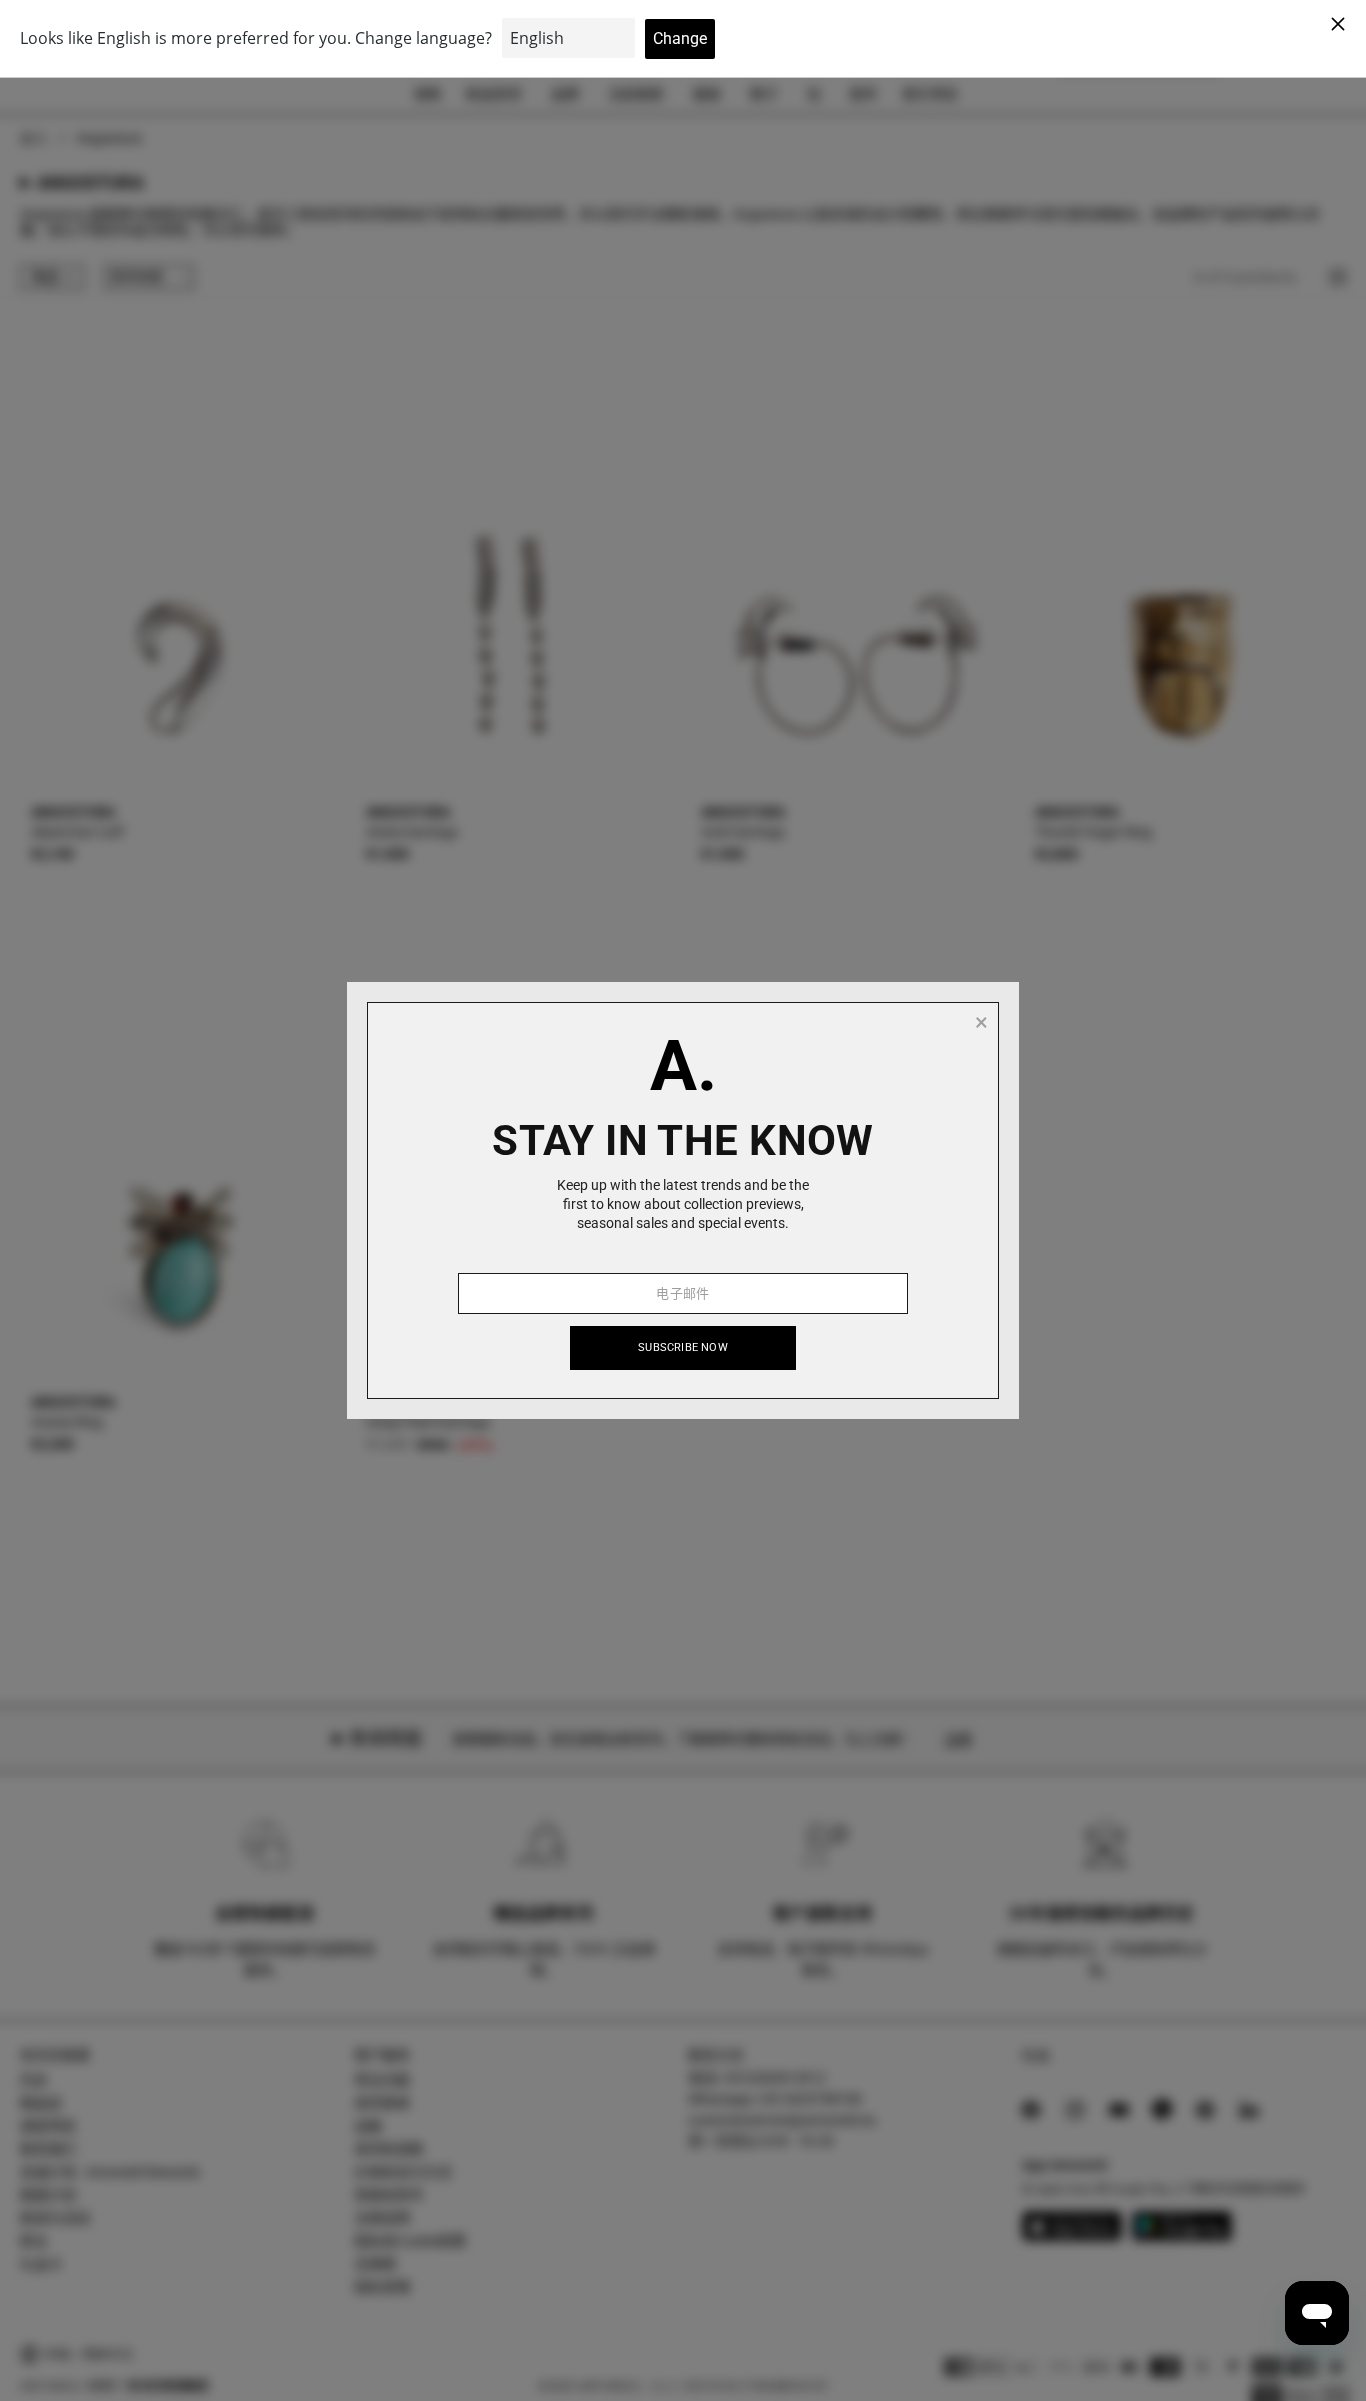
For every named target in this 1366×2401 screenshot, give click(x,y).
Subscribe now (683, 1347)
